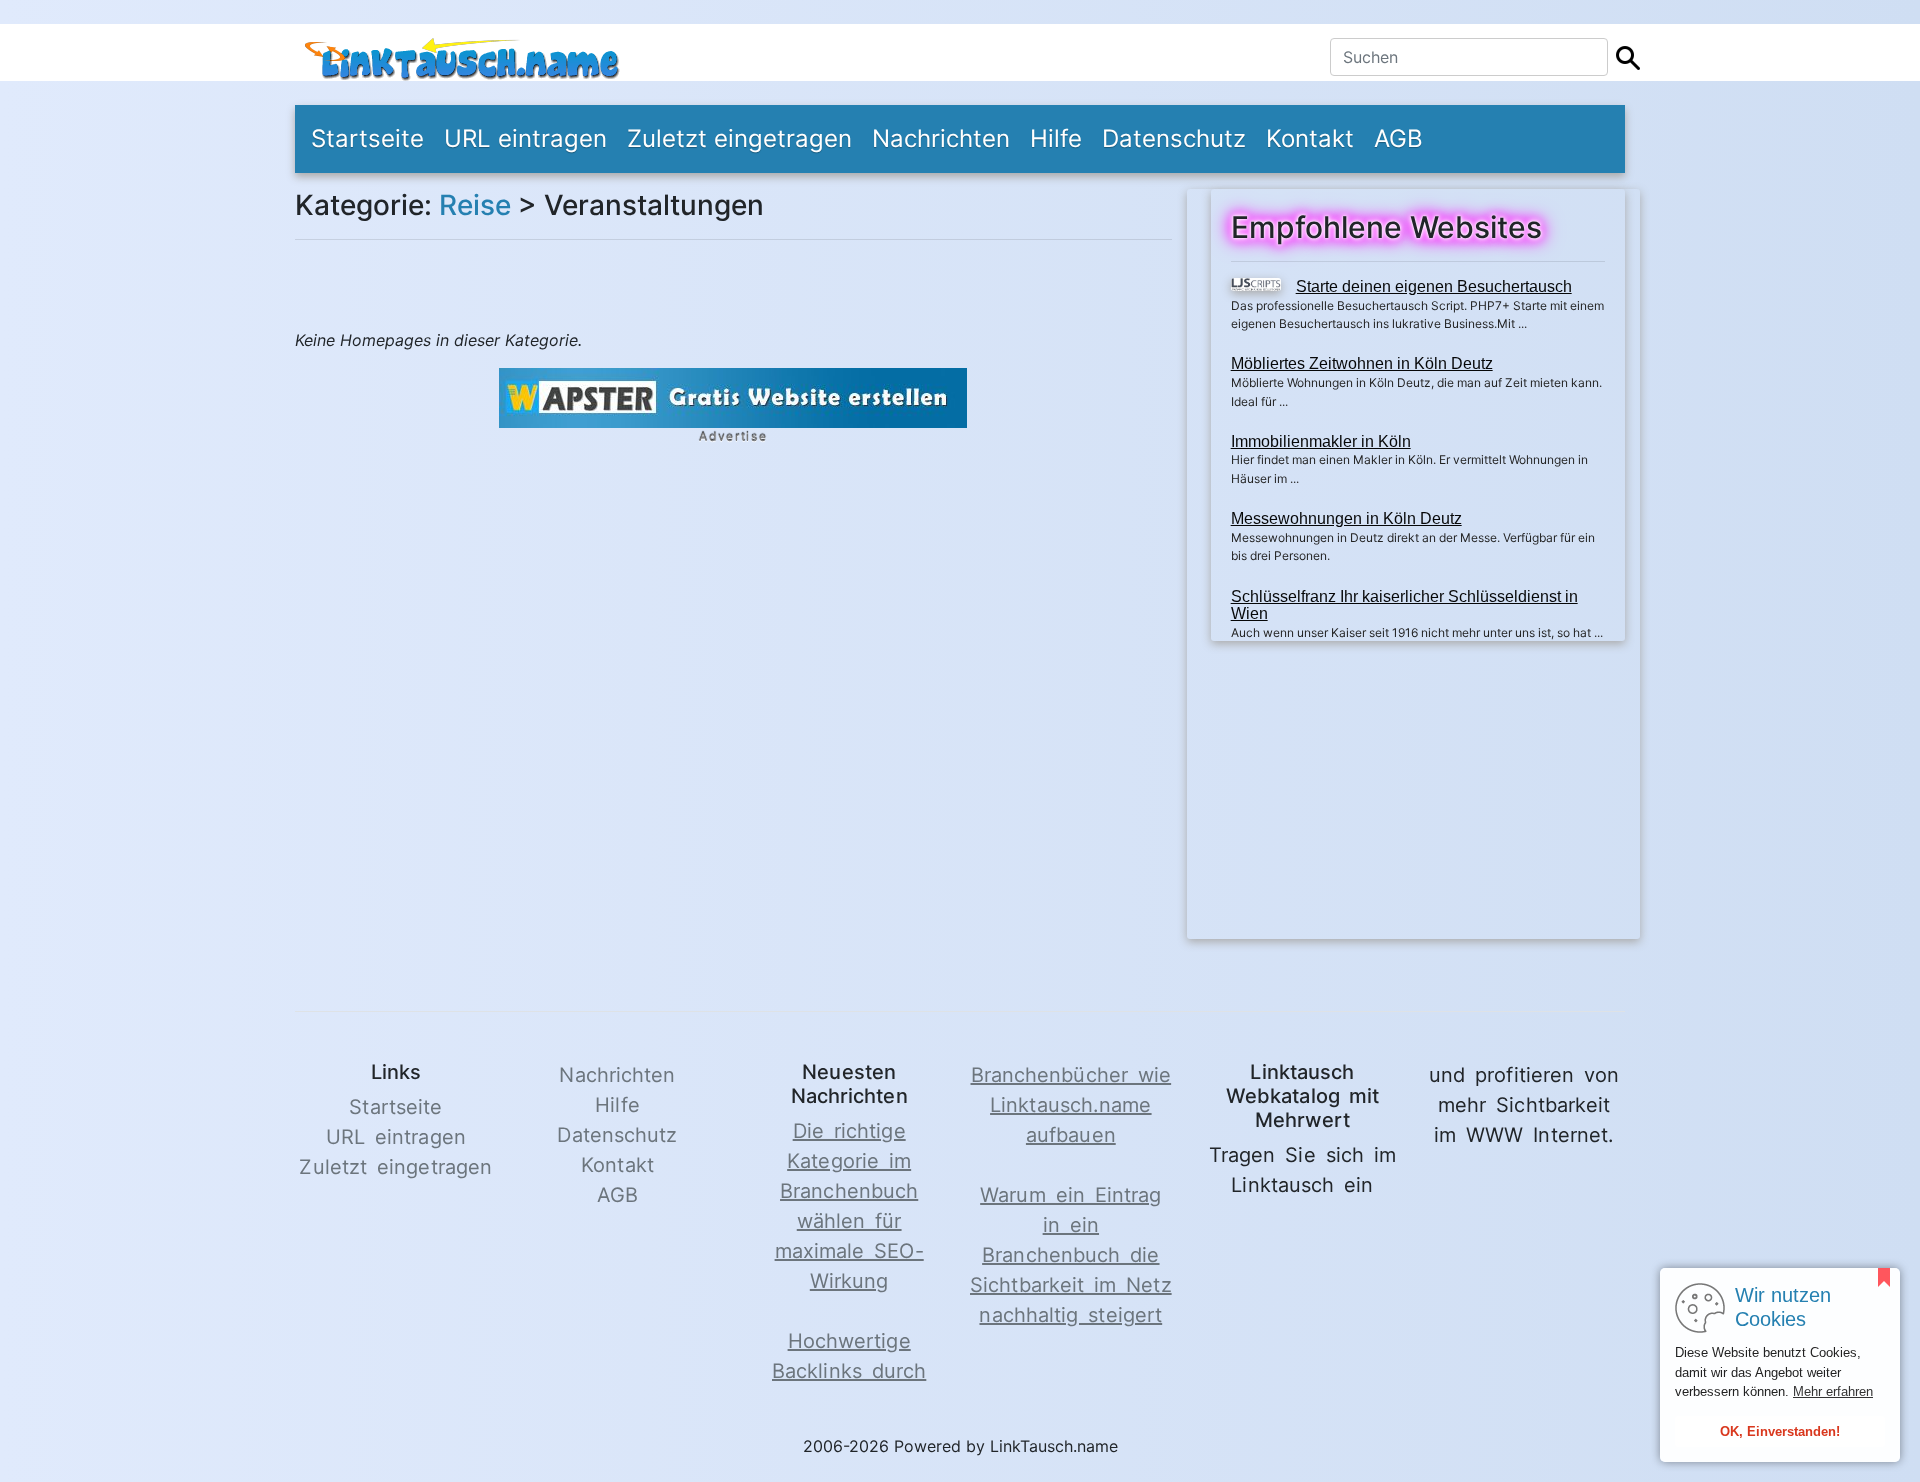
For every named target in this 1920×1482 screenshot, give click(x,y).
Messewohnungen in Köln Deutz (1346, 518)
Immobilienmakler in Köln (1321, 441)
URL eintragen (525, 138)
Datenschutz (1174, 138)
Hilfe (1056, 138)
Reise (475, 205)
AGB (1398, 138)
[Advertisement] (1418, 799)
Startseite (367, 138)
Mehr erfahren (1833, 1391)
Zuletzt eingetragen (739, 138)
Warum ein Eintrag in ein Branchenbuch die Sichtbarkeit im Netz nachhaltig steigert (1071, 1255)
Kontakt (1310, 138)
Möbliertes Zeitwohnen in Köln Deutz (1362, 363)
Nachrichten (941, 138)
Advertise (733, 436)
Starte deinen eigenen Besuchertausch (1434, 286)
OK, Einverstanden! (1780, 1431)
